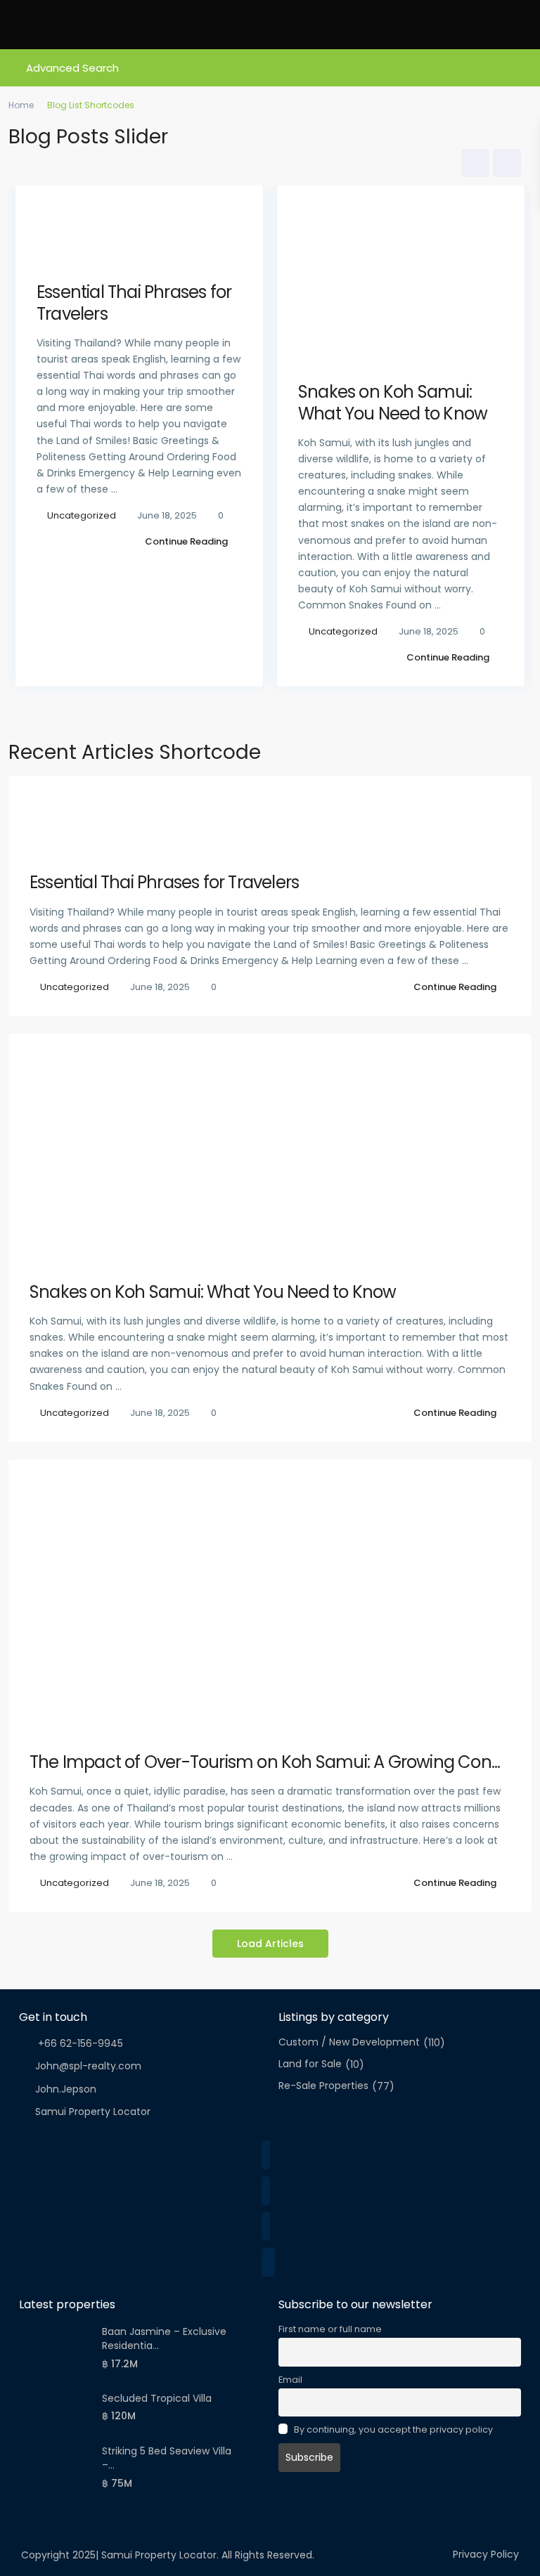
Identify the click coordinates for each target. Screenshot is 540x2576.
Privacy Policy (486, 2554)
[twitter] (266, 2191)
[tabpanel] (139, 440)
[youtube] (268, 2262)
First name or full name (330, 2329)
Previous (475, 163)
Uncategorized (82, 515)
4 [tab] (302, 719)
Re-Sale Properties (323, 2086)
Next (507, 163)
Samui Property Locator (93, 2112)
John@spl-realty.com (88, 2066)
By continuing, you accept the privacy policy (392, 2429)
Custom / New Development (349, 2042)
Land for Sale (310, 2064)
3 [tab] (281, 719)
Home (21, 105)
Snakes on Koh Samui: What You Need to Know (393, 403)
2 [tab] (259, 719)
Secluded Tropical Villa (157, 2398)
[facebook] (266, 2155)
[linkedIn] (266, 2226)
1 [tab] (238, 719)
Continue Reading (186, 541)
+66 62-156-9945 (79, 2043)
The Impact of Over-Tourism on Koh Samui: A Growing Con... (265, 1762)
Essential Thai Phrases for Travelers (134, 303)
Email (290, 2380)
